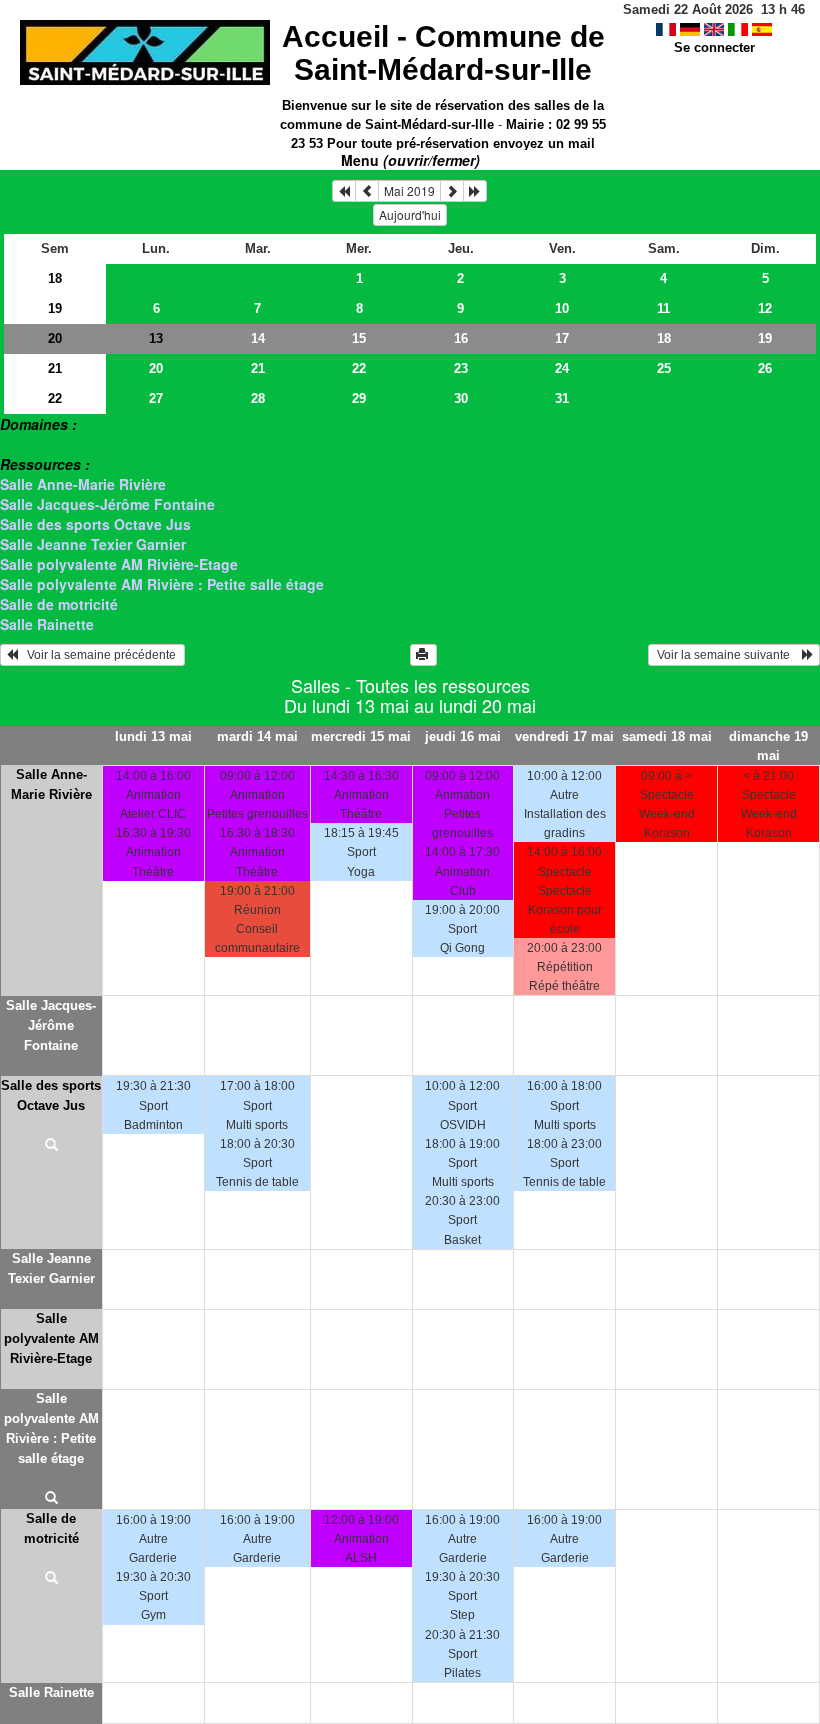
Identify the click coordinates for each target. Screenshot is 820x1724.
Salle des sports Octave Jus (95, 524)
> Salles (26, 444)
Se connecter (714, 47)
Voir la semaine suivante (728, 655)
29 (359, 398)
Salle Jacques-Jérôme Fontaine (107, 504)
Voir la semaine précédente (98, 655)
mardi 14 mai (257, 736)
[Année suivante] (475, 191)
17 (562, 338)
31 (562, 398)
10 (562, 308)
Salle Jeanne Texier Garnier (93, 544)
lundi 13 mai (153, 736)
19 (55, 308)
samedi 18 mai (667, 736)
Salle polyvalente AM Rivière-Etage (119, 564)
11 (663, 308)
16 (461, 338)
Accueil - (443, 53)
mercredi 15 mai (361, 736)
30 (461, 398)
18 (55, 278)
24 (562, 368)
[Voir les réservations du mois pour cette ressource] (367, 191)
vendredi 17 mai (564, 736)
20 (55, 338)
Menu (410, 160)
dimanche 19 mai (768, 746)
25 (664, 368)
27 (156, 398)
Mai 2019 (409, 190)
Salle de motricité (59, 604)
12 (765, 308)
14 (258, 338)
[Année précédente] (344, 191)
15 (359, 338)
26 (765, 368)
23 (461, 368)
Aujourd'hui (410, 214)
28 (258, 398)
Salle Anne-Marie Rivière (83, 484)
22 (359, 368)
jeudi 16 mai (463, 736)
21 (55, 368)
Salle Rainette (47, 624)
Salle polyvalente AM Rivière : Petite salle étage (162, 584)
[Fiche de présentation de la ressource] (51, 1146)
